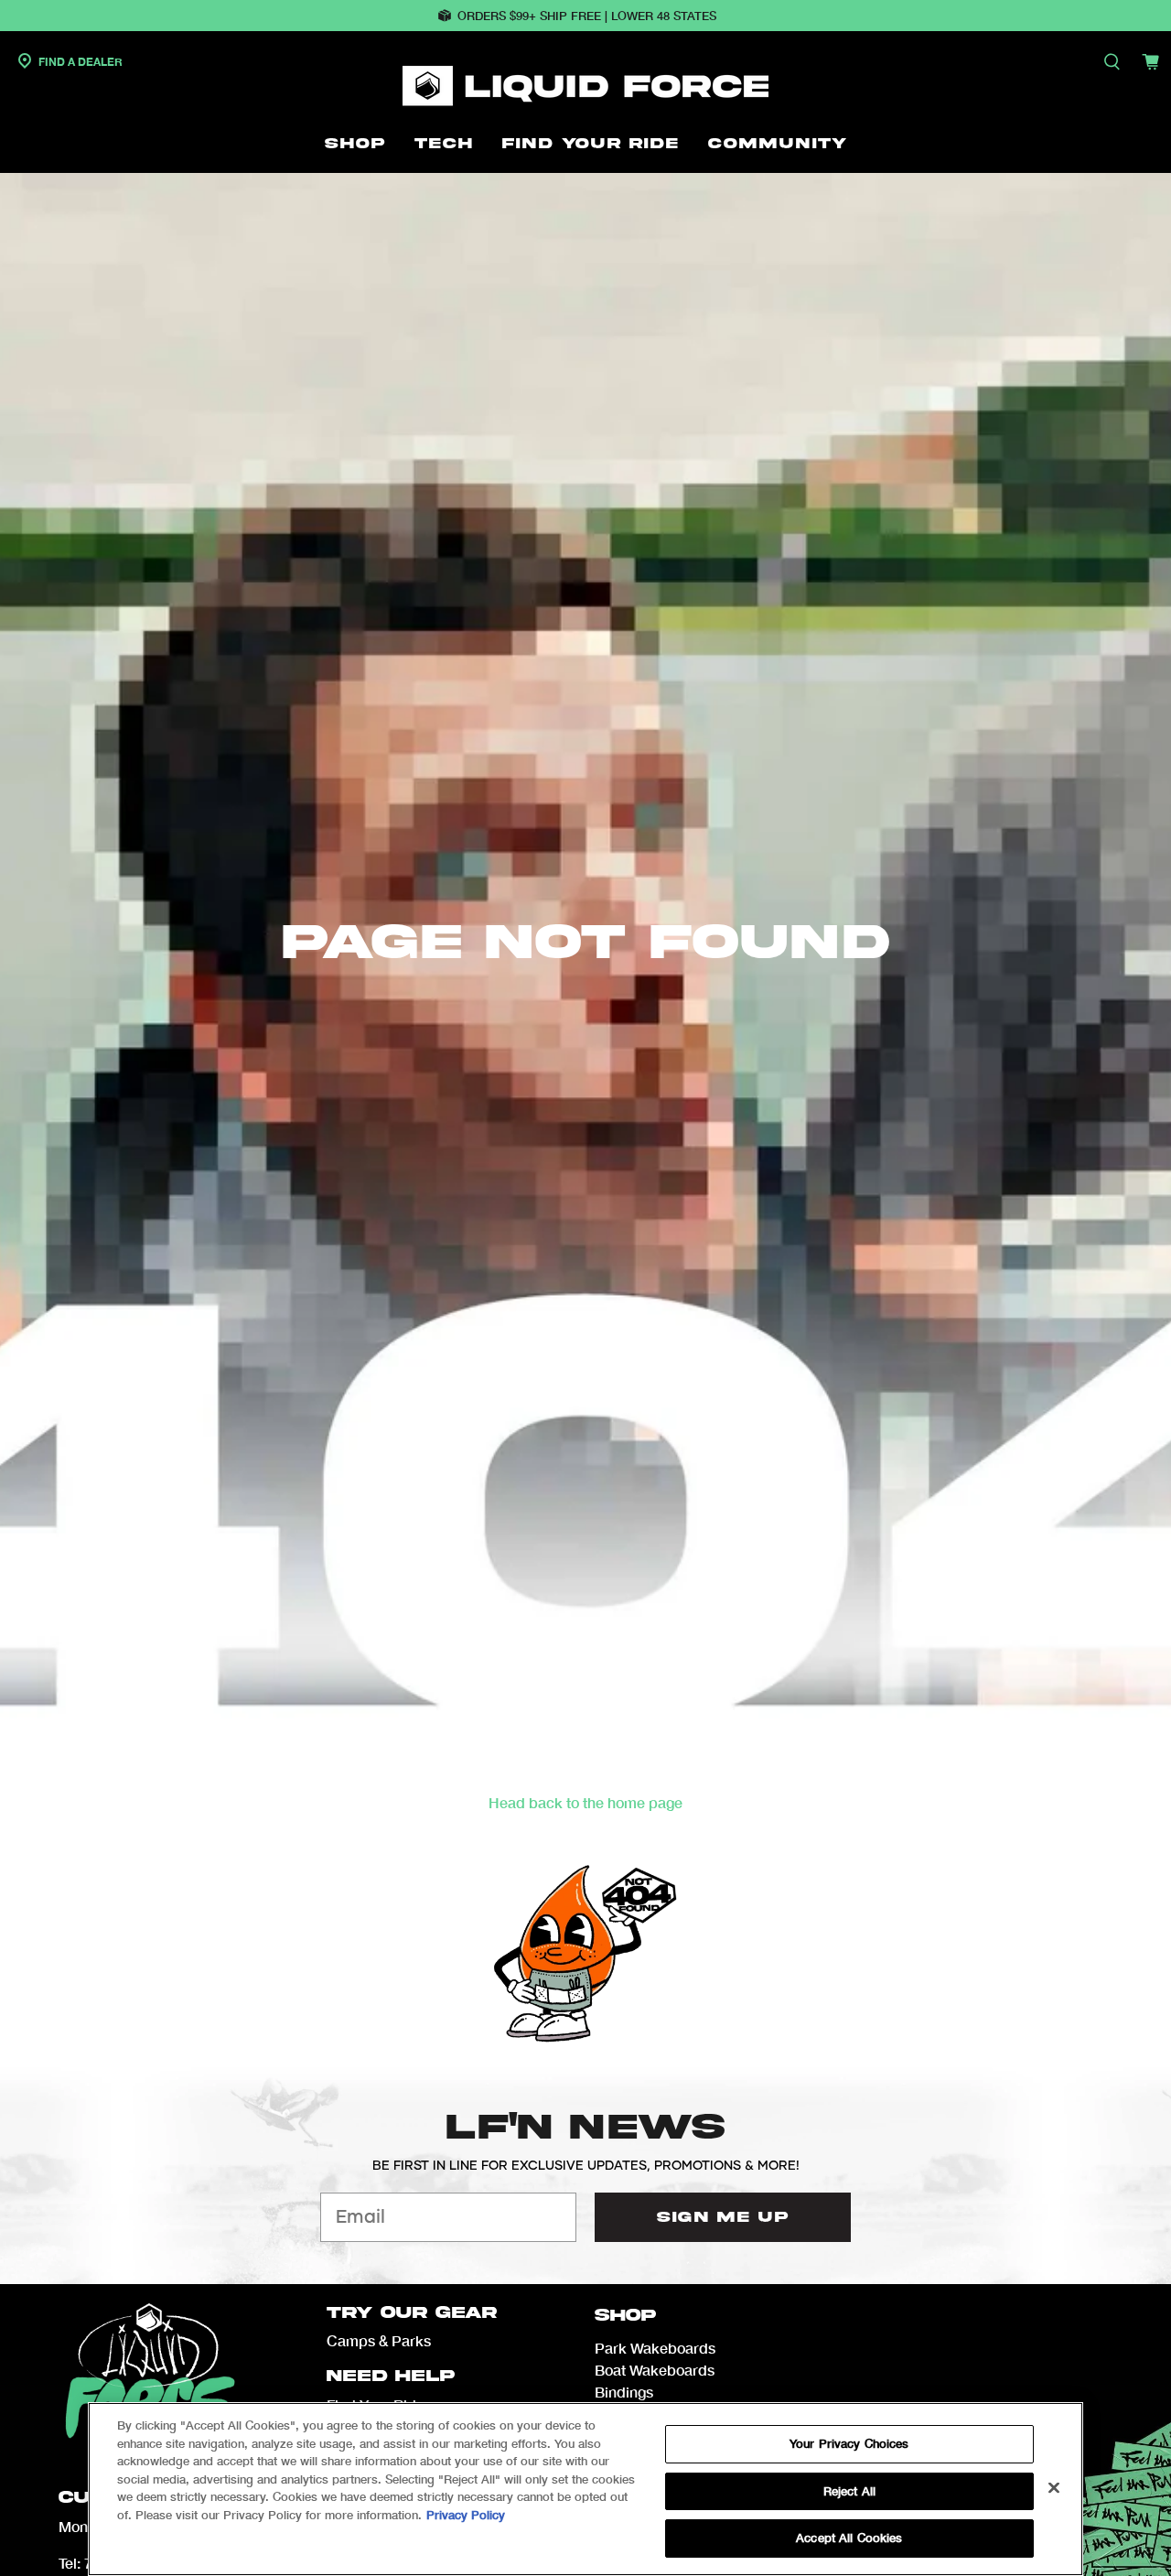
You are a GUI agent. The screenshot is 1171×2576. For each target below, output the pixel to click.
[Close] (1054, 2488)
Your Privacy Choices (849, 2443)
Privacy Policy (466, 2515)
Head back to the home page (585, 1802)
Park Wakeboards (655, 2348)
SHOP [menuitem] (355, 144)
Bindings (624, 2392)
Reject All (849, 2491)
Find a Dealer (79, 62)
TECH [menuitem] (444, 144)
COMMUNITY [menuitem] (778, 144)
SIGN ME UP (723, 2217)
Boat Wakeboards (655, 2370)
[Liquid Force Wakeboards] (585, 86)
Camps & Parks (379, 2340)
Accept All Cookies (849, 2538)
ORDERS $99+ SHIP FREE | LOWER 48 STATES (587, 16)
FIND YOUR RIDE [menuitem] (591, 144)
